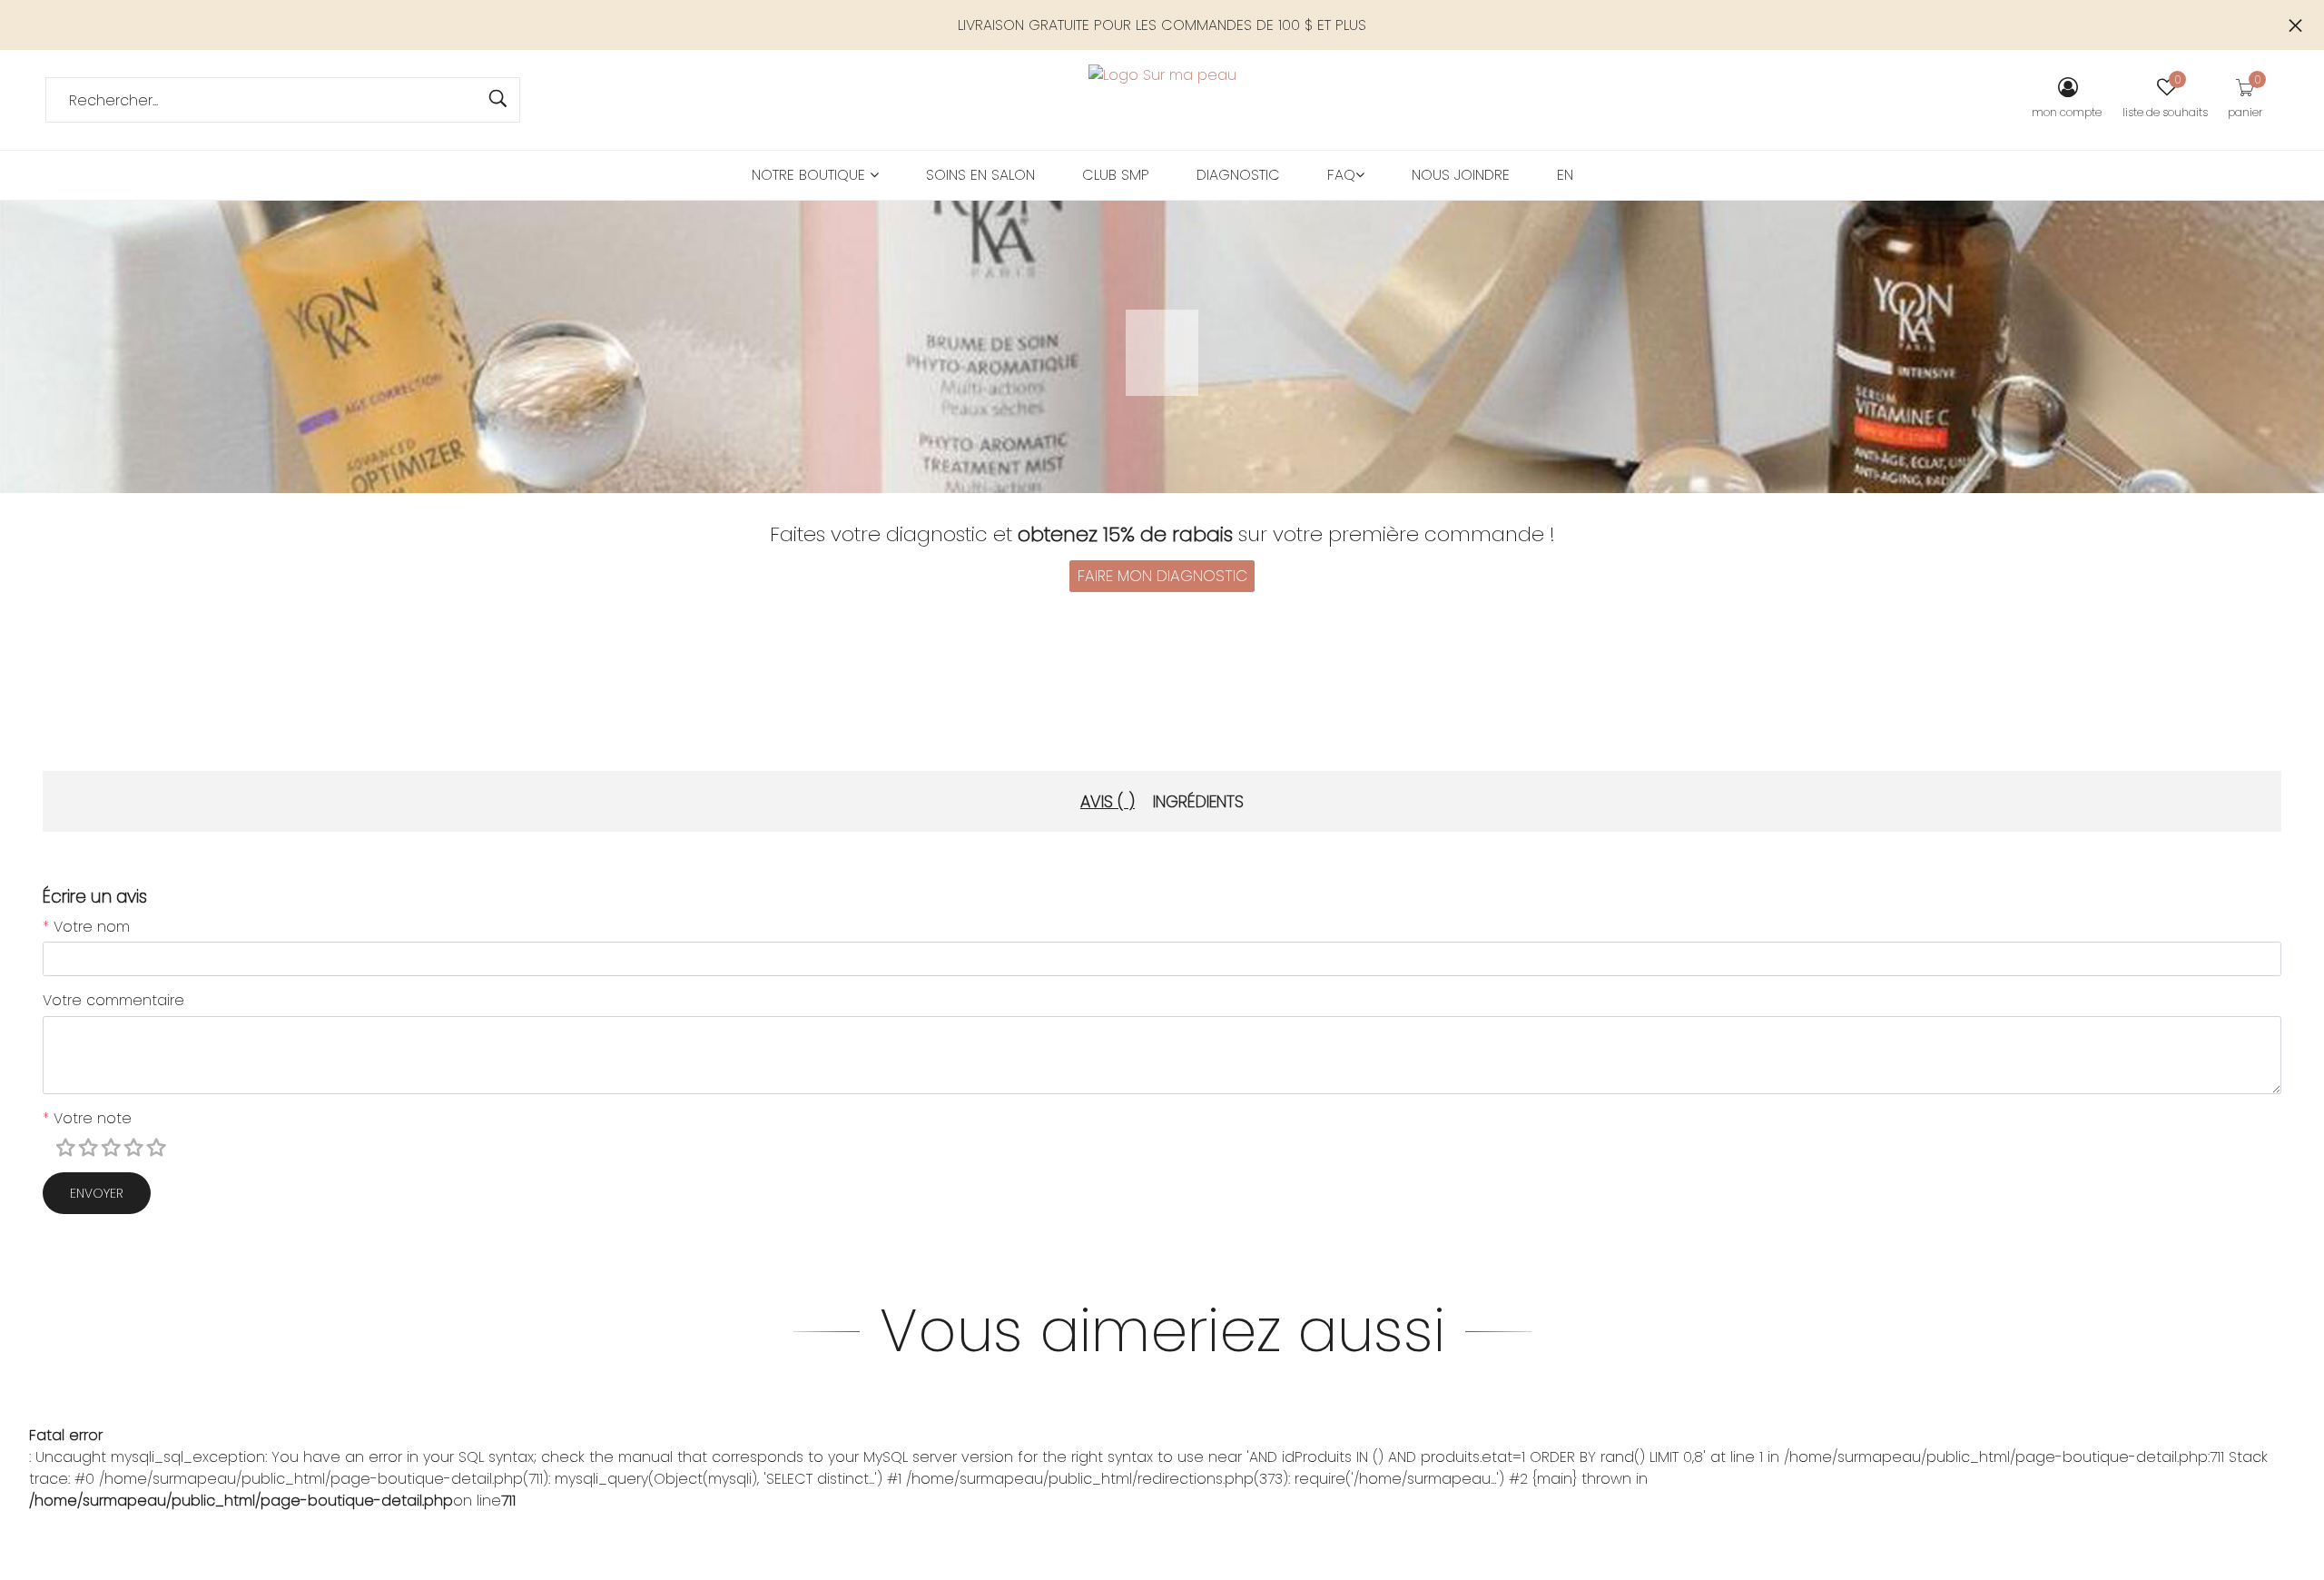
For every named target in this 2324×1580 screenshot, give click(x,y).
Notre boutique (811, 175)
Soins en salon (980, 175)
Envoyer (97, 1193)
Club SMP (1116, 175)
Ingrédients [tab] (1198, 801)
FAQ (1341, 175)
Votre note (87, 1118)
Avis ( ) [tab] (1108, 801)
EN (1565, 175)
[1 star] (68, 1149)
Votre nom (86, 927)
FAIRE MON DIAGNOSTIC (1162, 576)
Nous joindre (1461, 175)
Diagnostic (1238, 175)
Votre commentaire (113, 1000)
